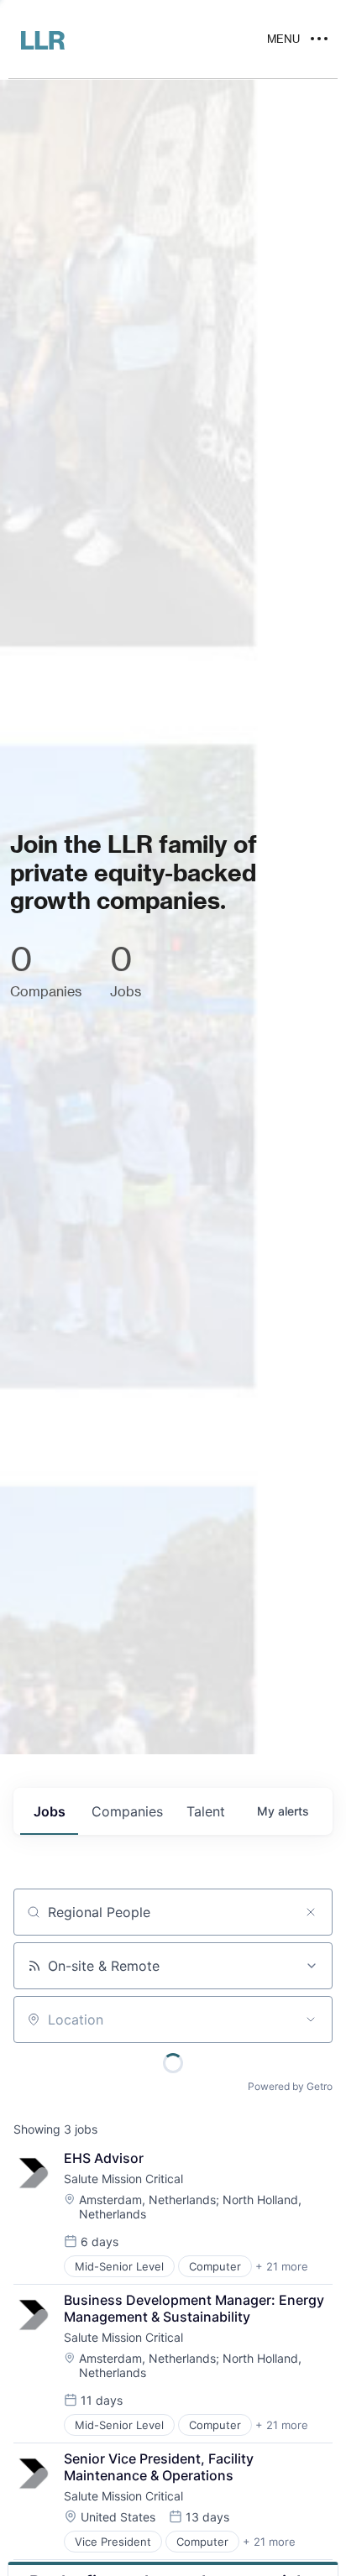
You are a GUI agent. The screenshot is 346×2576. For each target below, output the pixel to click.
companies (127, 1811)
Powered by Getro (290, 2086)
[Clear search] (311, 1912)
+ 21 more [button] (282, 2266)
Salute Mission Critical (123, 2179)
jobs (50, 1811)
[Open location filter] (311, 2020)
